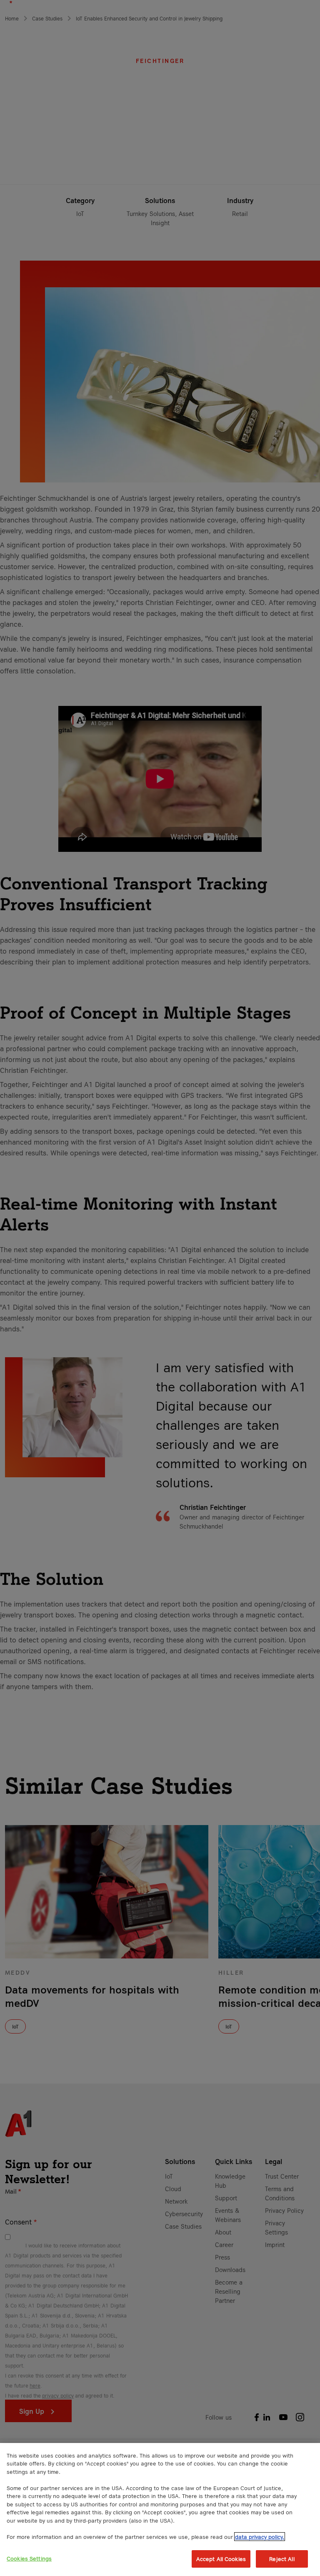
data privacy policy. (260, 2537)
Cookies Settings (29, 2558)
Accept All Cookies (221, 2559)
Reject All (282, 2559)
